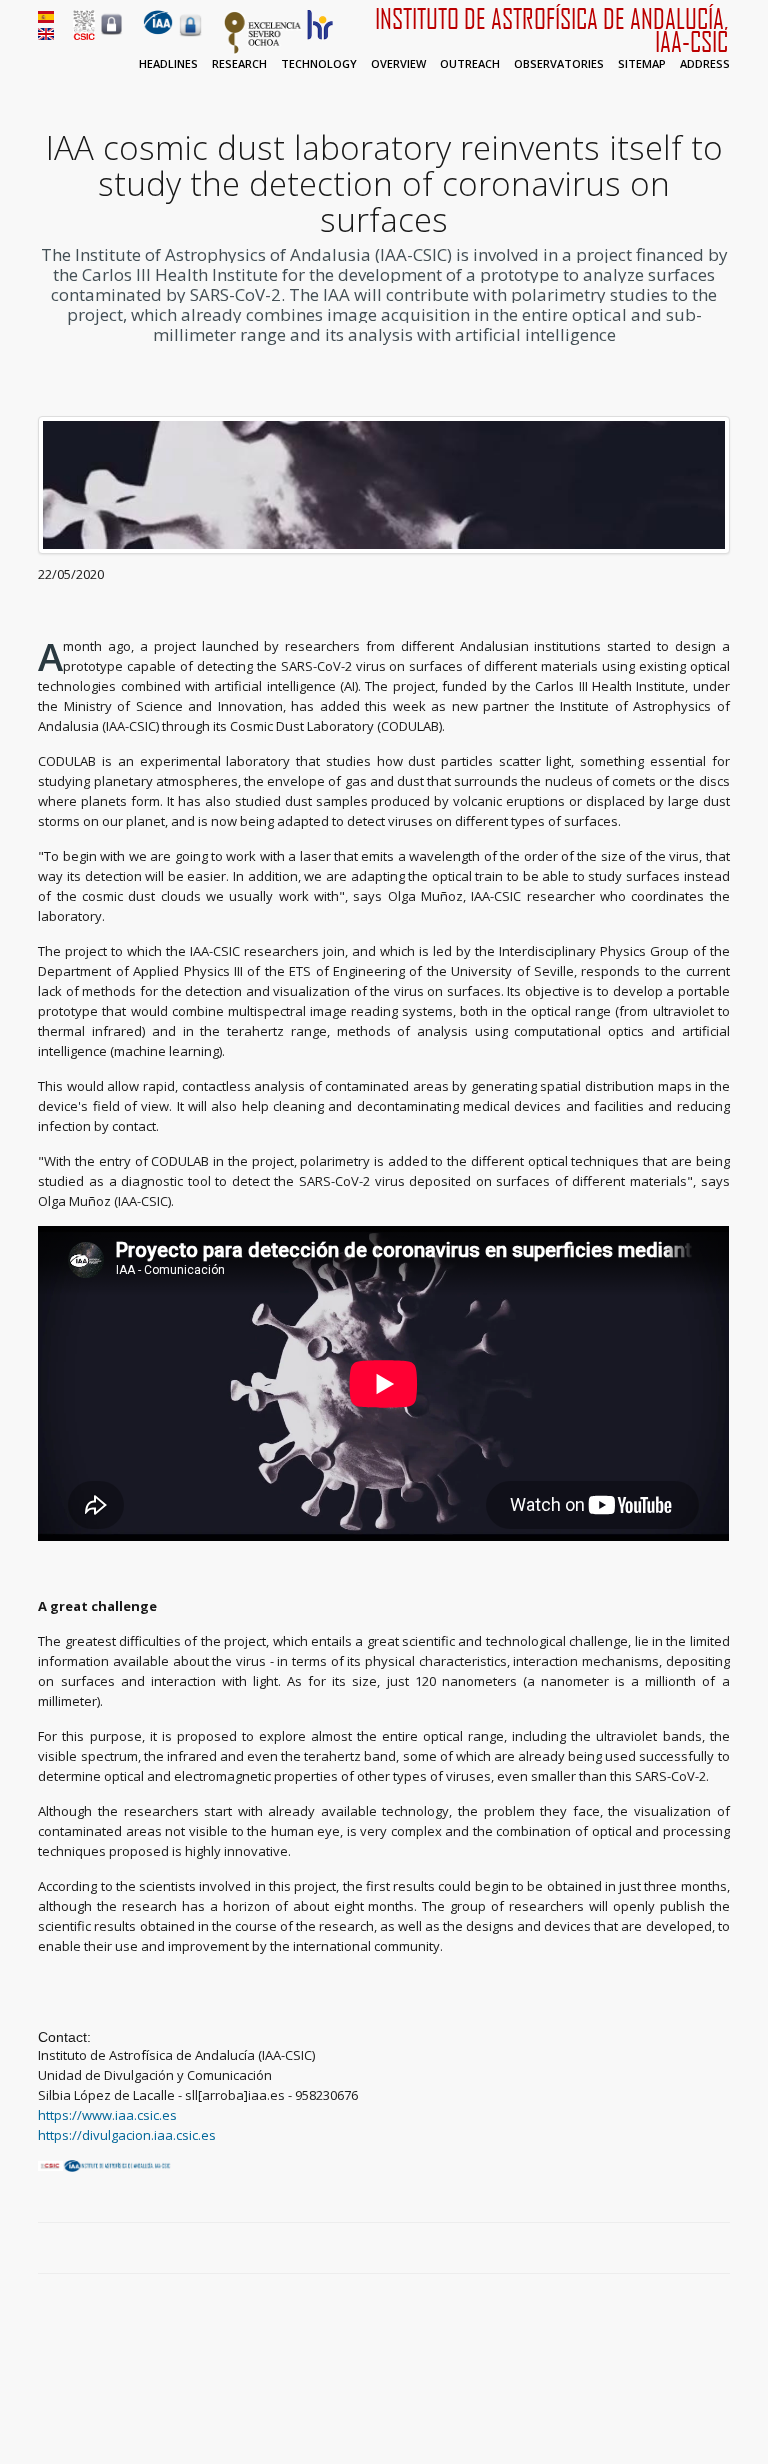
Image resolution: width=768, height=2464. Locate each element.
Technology (319, 63)
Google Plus (697, 2249)
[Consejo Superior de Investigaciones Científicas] (84, 35)
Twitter (674, 2249)
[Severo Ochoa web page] (263, 50)
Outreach (470, 63)
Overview (398, 63)
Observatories (559, 63)
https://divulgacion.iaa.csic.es (127, 2135)
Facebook (651, 2249)
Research (239, 63)
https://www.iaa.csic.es (107, 2115)
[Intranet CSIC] (111, 34)
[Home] (158, 30)
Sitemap (642, 63)
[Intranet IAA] (190, 36)
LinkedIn (720, 2249)
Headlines (168, 63)
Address (705, 63)
